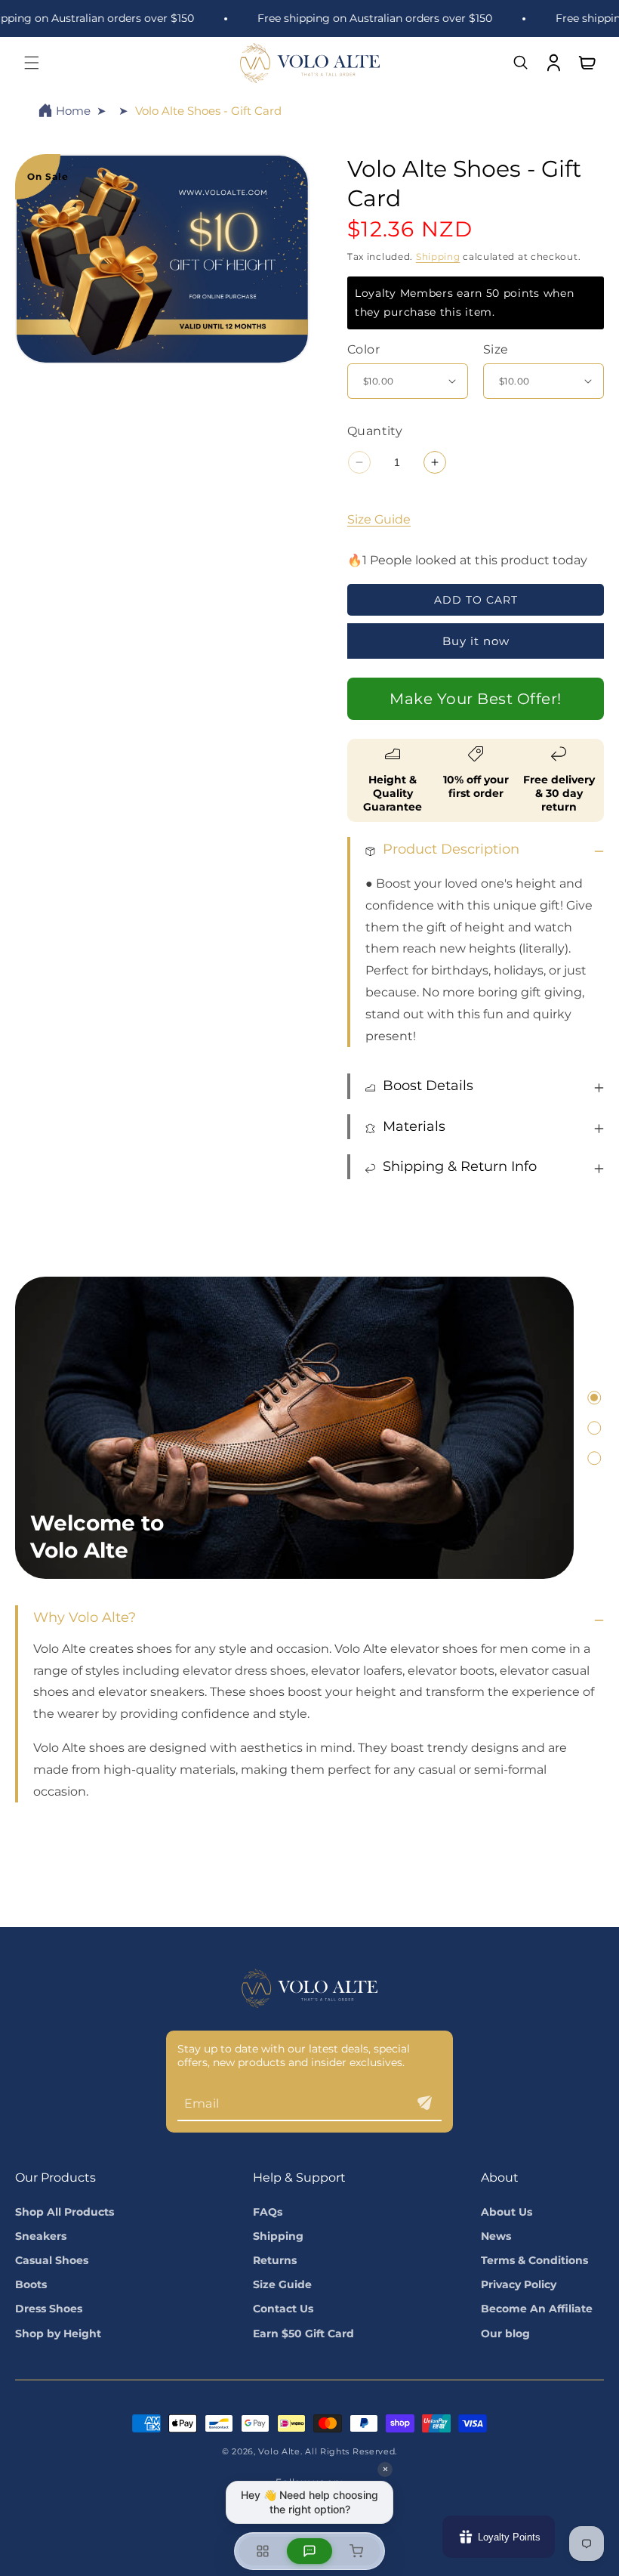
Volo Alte (279, 2451)
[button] (32, 63)
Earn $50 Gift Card (303, 2334)
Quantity (375, 431)
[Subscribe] (424, 2103)
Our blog (505, 2334)
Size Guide (379, 519)
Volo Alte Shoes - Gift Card (208, 111)
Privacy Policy (519, 2284)
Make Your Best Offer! (476, 699)
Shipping (438, 256)
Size (496, 349)
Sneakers (41, 2236)
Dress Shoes (49, 2309)
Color (363, 349)
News (496, 2236)
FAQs (268, 2212)
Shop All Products (65, 2212)
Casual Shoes (52, 2260)
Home (73, 111)
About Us (507, 2212)
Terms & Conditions (534, 2260)
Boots (31, 2284)
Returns (275, 2260)
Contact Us (283, 2309)
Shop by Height (58, 2334)
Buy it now (476, 641)
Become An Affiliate (537, 2309)
